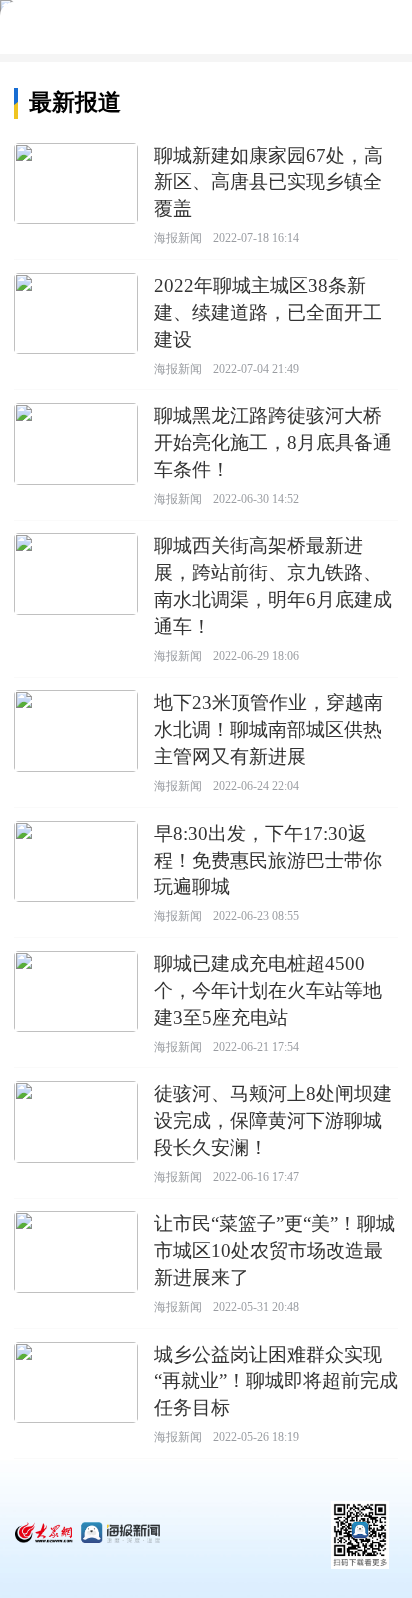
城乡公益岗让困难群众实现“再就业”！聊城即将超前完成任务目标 (276, 1381)
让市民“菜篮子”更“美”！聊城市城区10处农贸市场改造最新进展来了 (274, 1250)
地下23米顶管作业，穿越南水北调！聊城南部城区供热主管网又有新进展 (268, 729)
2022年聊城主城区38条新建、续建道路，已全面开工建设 (268, 312)
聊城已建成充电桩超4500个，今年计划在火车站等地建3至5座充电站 (268, 990)
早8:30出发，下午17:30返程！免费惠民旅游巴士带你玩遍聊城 (268, 860)
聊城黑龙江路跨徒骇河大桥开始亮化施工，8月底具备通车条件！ (273, 442)
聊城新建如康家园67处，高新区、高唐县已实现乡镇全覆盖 (268, 182)
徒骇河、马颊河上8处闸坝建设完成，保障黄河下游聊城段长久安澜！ (273, 1120)
